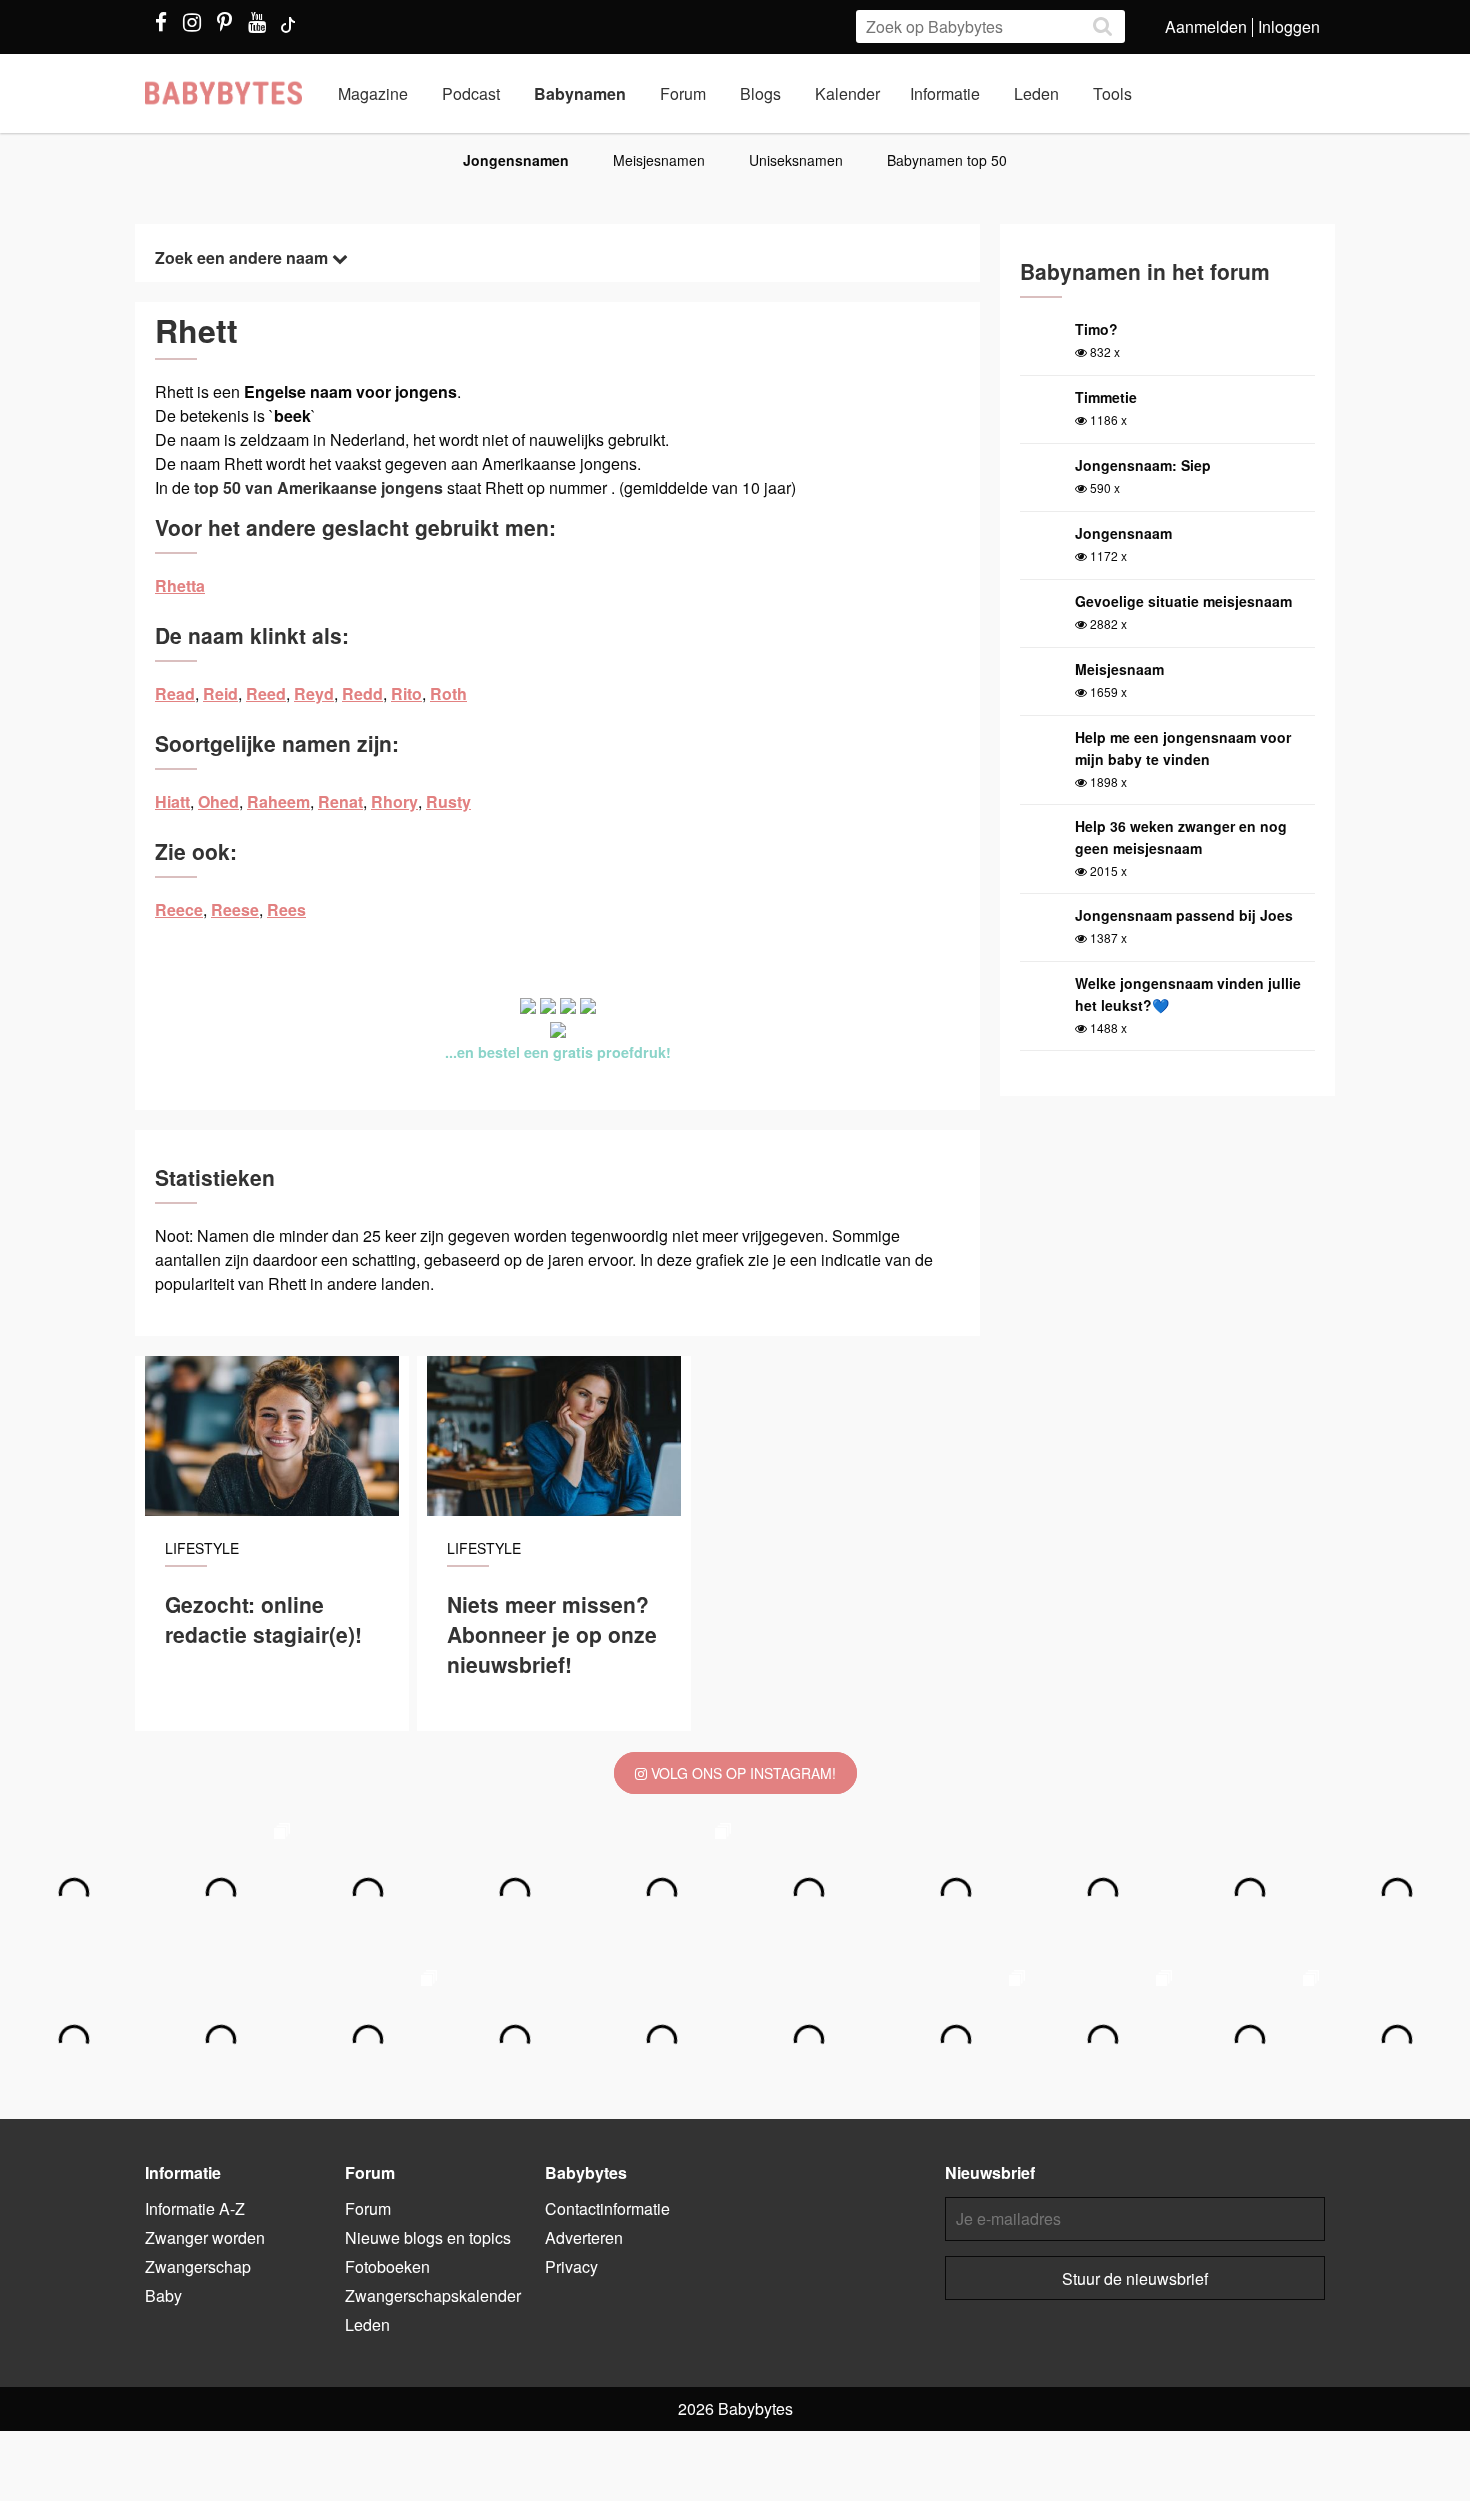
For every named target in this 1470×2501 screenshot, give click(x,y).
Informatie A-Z (195, 2208)
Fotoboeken (387, 2266)
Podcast (471, 93)
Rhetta (180, 585)
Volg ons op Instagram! (741, 1773)
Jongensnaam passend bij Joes (1184, 915)
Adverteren (584, 2237)
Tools (1112, 93)
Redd (362, 693)
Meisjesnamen (659, 160)
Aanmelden (1206, 26)
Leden (1036, 93)
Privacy (571, 2266)
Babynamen (580, 93)
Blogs (760, 93)
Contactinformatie (607, 2208)
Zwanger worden (205, 2237)
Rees (286, 909)
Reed (266, 693)
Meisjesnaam (1119, 669)
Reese (235, 909)
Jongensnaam (1123, 533)
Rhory (394, 801)
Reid (220, 693)
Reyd (314, 693)
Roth (448, 693)
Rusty (448, 801)
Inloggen (1289, 26)
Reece (179, 909)
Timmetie (1106, 397)
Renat (340, 801)
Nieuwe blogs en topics (428, 2237)
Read (175, 693)
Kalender (847, 93)
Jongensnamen (516, 160)
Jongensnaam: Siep (1143, 465)
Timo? (1096, 329)
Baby (163, 2295)
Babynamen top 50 (947, 160)
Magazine (373, 93)
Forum (683, 93)
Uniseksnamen (796, 160)
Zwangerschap (198, 2266)
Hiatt (172, 801)
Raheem (278, 801)
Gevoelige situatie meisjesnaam (1183, 601)
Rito (406, 693)
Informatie (945, 93)
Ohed (218, 801)
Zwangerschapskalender (433, 2295)
